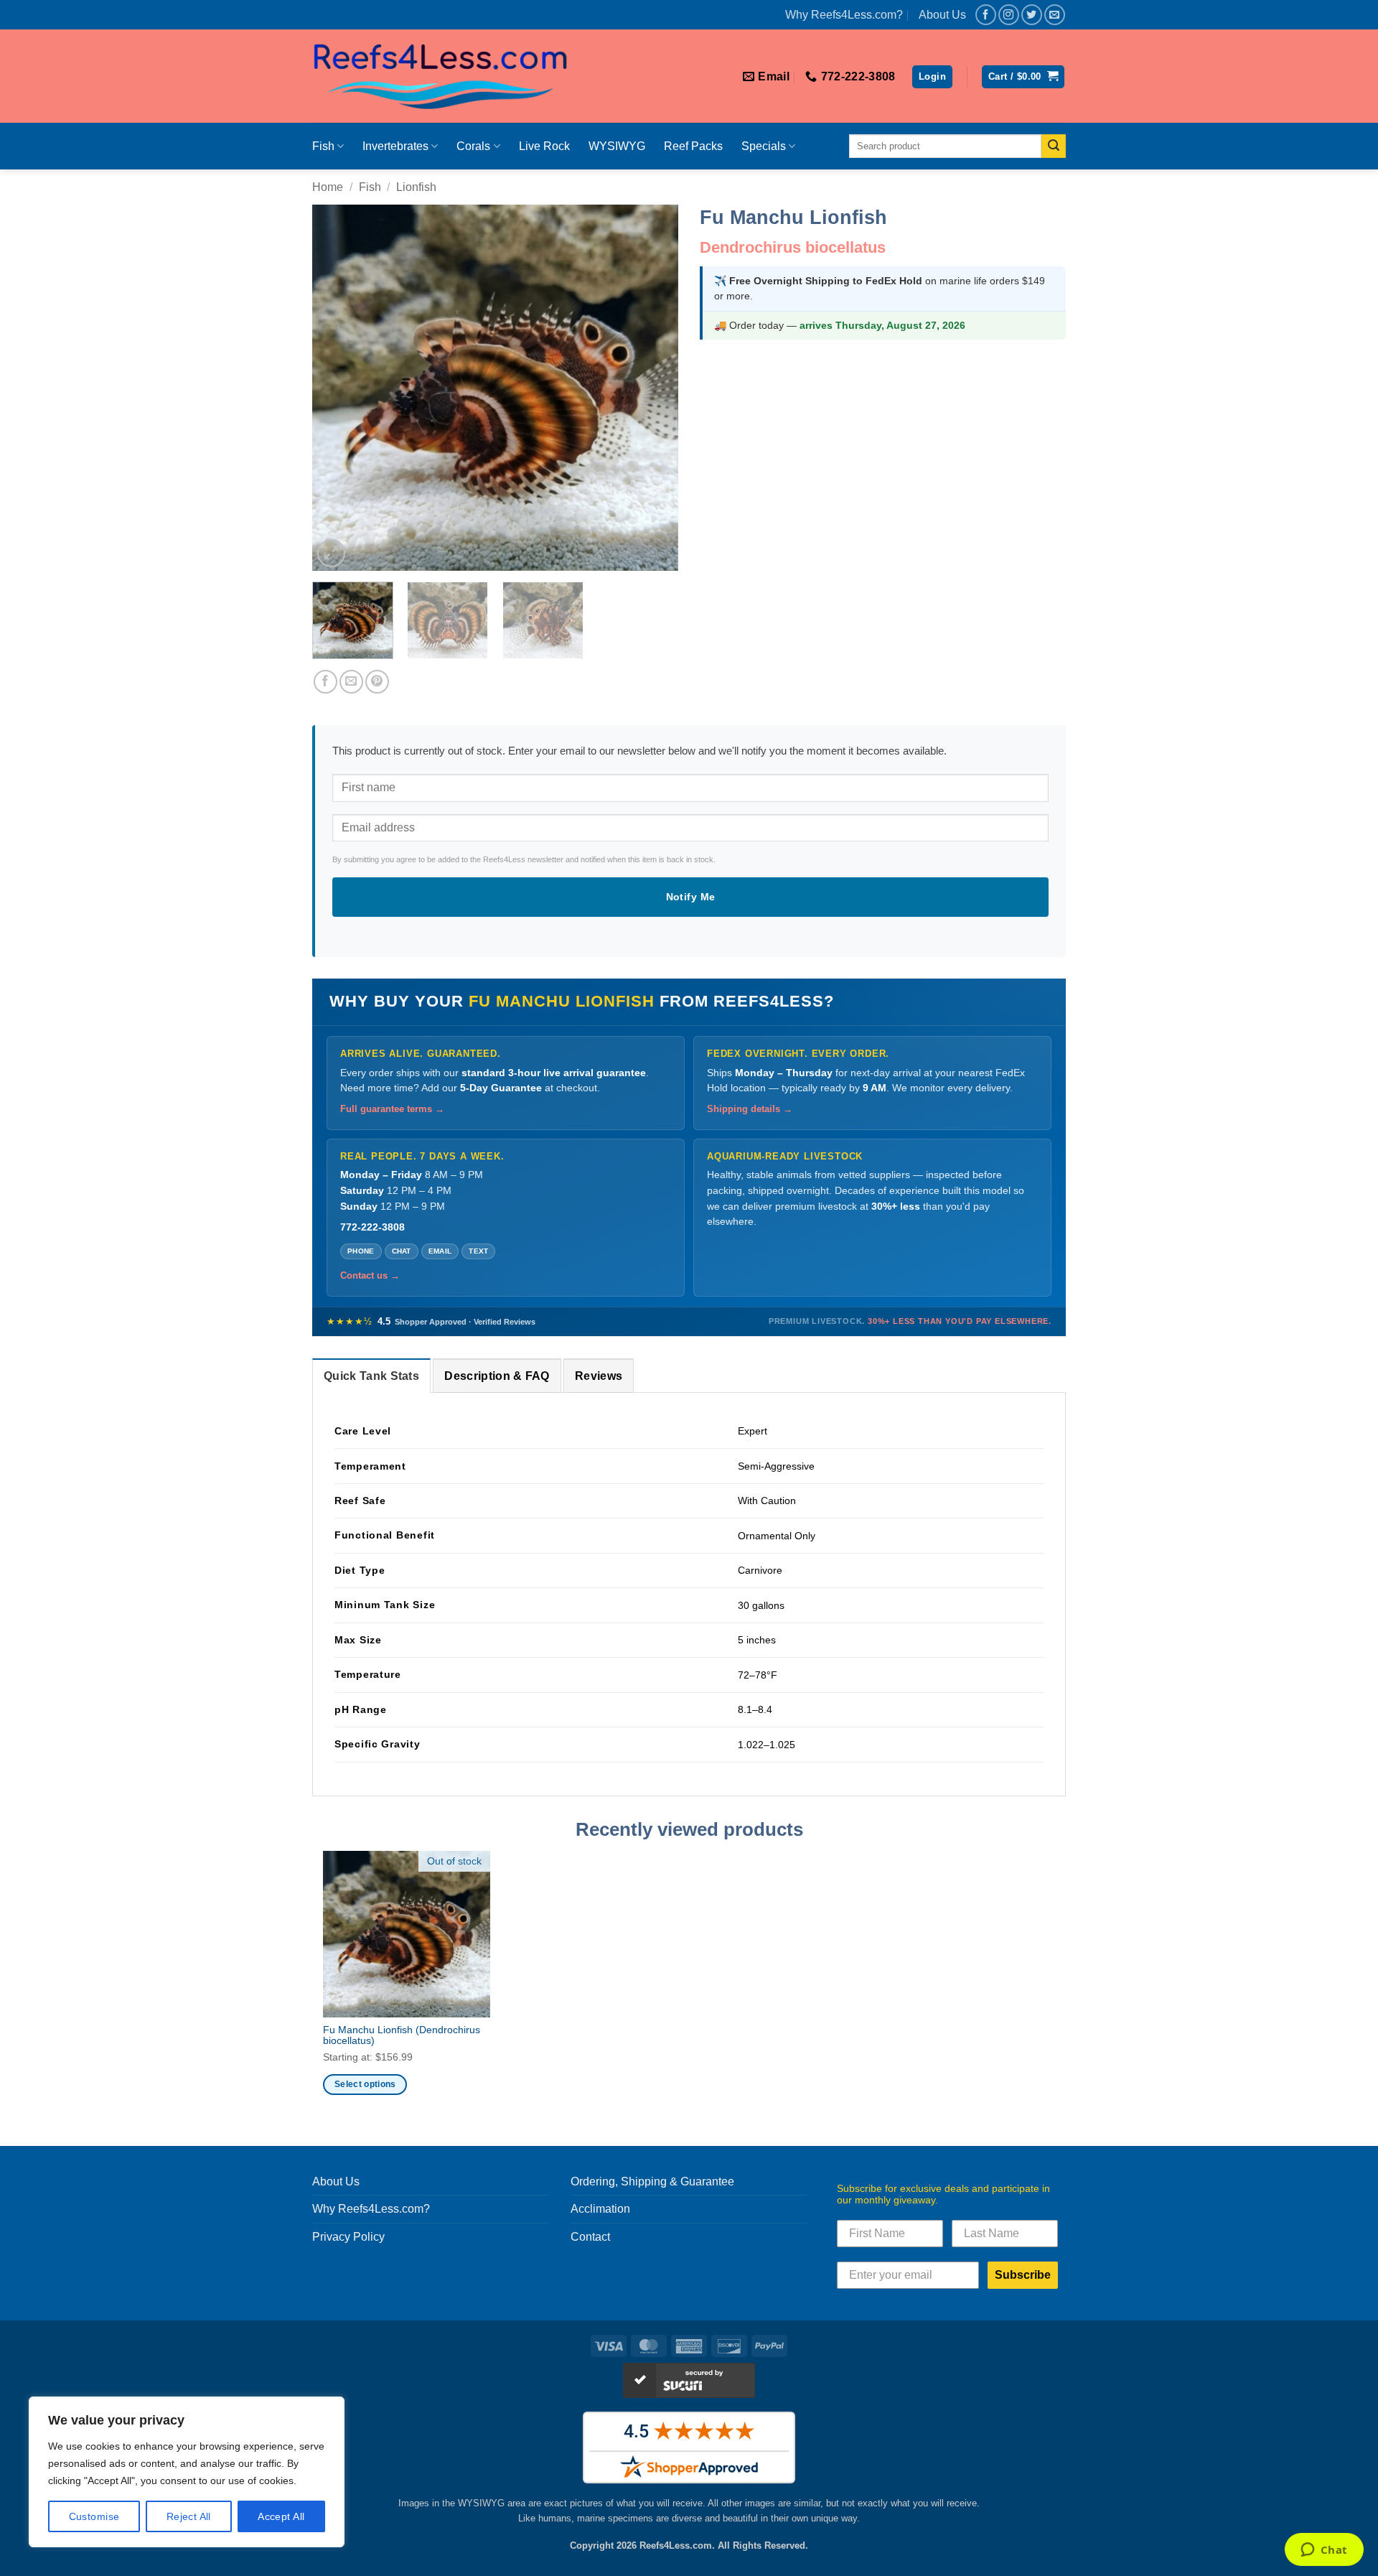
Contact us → (370, 1276)
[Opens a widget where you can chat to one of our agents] (1324, 2551)
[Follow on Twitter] (1032, 15)
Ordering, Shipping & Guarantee (652, 2181)
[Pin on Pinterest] (377, 682)
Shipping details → (750, 1109)
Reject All (189, 2516)
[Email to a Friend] (351, 682)
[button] (932, 77)
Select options (365, 2084)
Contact (590, 2237)
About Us (942, 15)
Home (328, 187)
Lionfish (416, 187)
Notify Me (691, 897)
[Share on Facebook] (325, 682)
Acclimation (600, 2209)
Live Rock (544, 146)
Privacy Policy (348, 2237)
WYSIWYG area (492, 2503)
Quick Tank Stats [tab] (371, 1376)
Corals (473, 146)
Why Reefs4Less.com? (844, 15)
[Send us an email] (1055, 15)
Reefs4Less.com (676, 2545)
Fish (323, 146)
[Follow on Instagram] (1009, 15)
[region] (187, 2472)
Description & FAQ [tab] (497, 1376)
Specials (764, 146)
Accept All (281, 2516)
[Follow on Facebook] (986, 15)
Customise (94, 2516)
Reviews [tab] (599, 1376)
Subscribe (1023, 2275)
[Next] (653, 388)
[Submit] (1054, 146)
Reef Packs (693, 146)
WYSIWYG (617, 146)
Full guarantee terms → (392, 1109)
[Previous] (337, 388)
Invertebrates (395, 146)
